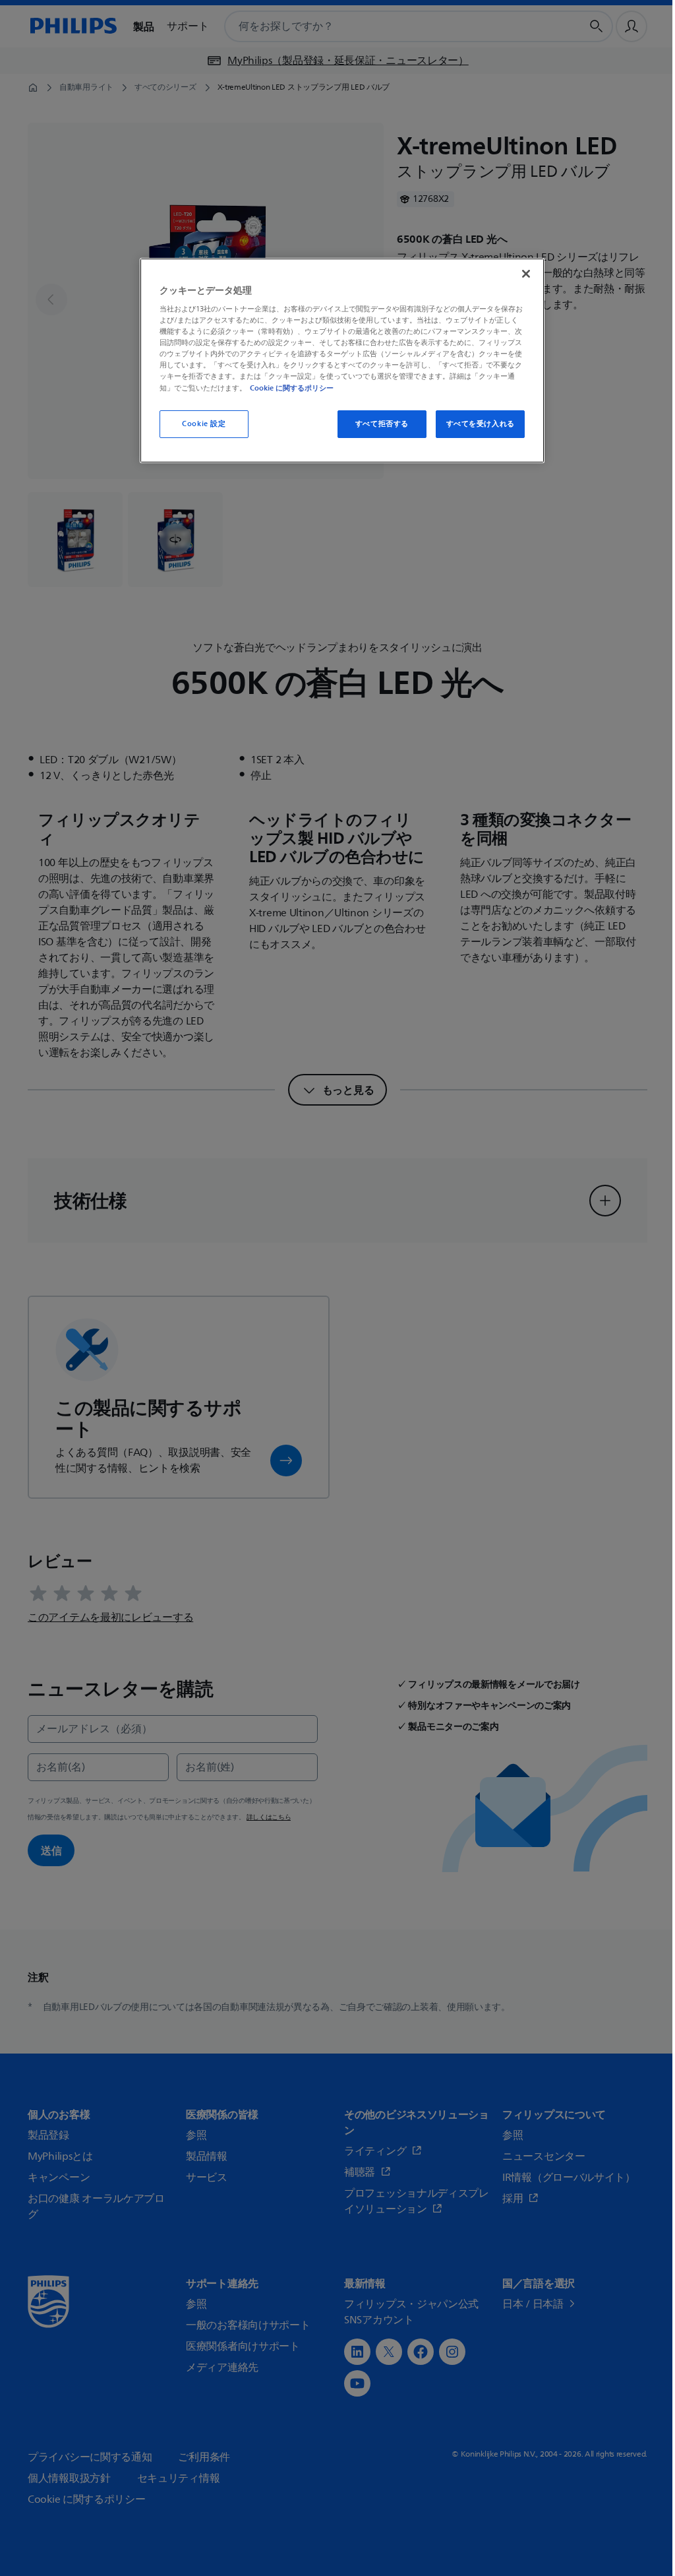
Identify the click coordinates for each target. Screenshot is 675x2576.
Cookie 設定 (204, 424)
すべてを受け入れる (481, 424)
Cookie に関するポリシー (292, 388)
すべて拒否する (382, 424)
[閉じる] (526, 274)
